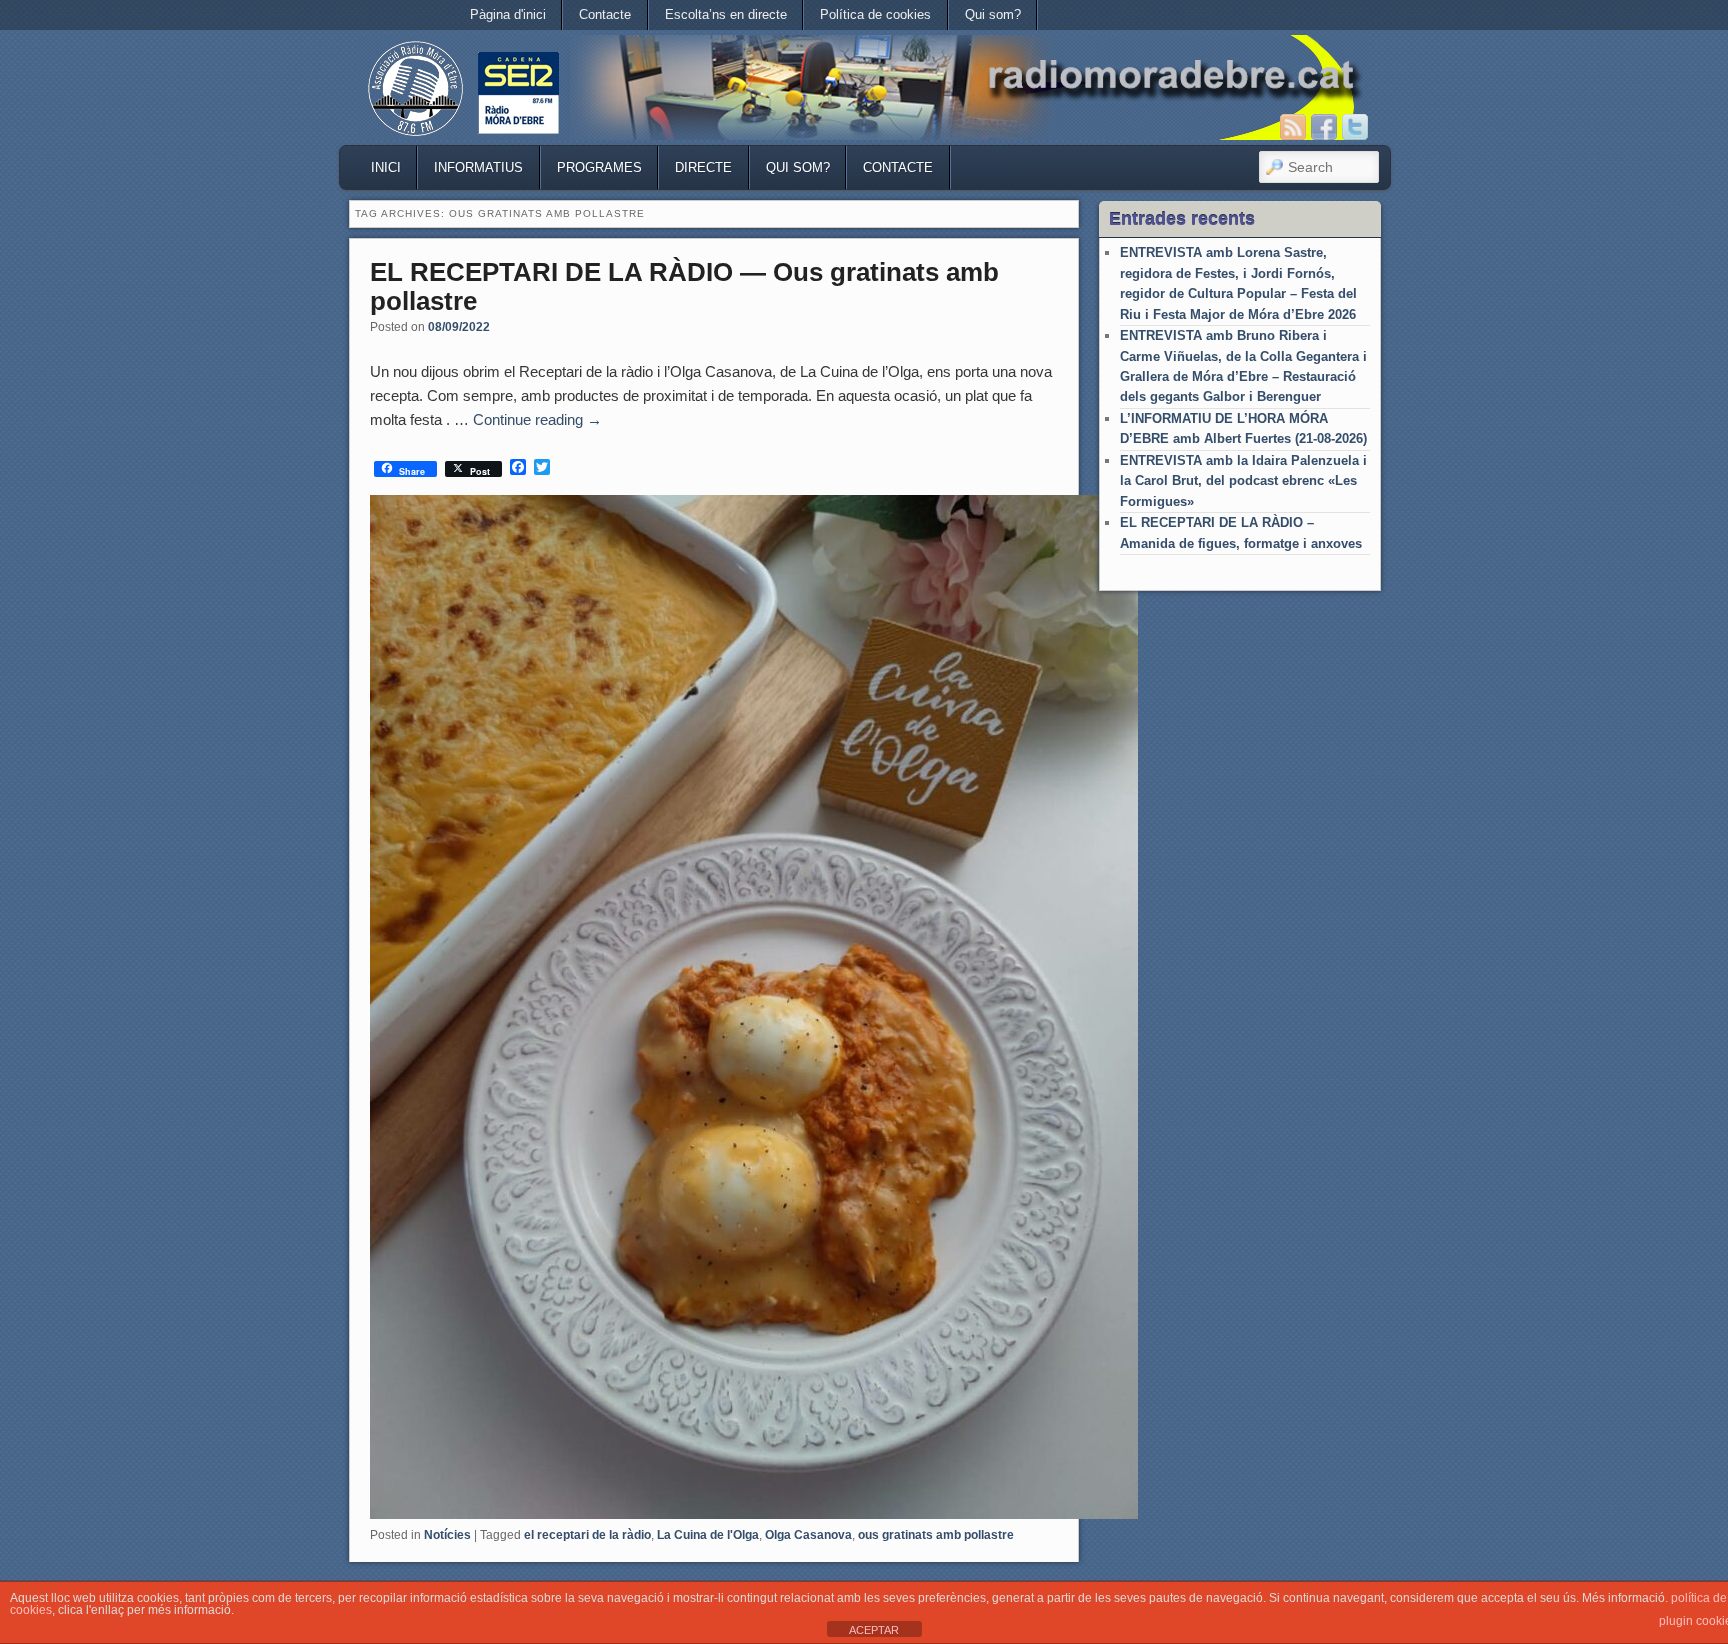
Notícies (447, 1535)
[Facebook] (1324, 127)
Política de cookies (875, 14)
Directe (703, 167)
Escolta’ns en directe (726, 14)
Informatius (478, 167)
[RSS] (1293, 127)
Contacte (605, 14)
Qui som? (993, 14)
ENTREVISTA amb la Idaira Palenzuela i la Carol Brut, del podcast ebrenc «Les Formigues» (1243, 481)
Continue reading (537, 419)
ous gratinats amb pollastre (936, 1535)
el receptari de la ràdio (587, 1535)
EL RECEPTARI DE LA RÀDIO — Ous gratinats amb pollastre (684, 286)
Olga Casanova (808, 1535)
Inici (386, 167)
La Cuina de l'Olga (708, 1535)
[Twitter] (1355, 127)
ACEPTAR (874, 1630)
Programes (599, 167)
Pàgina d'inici (508, 14)
